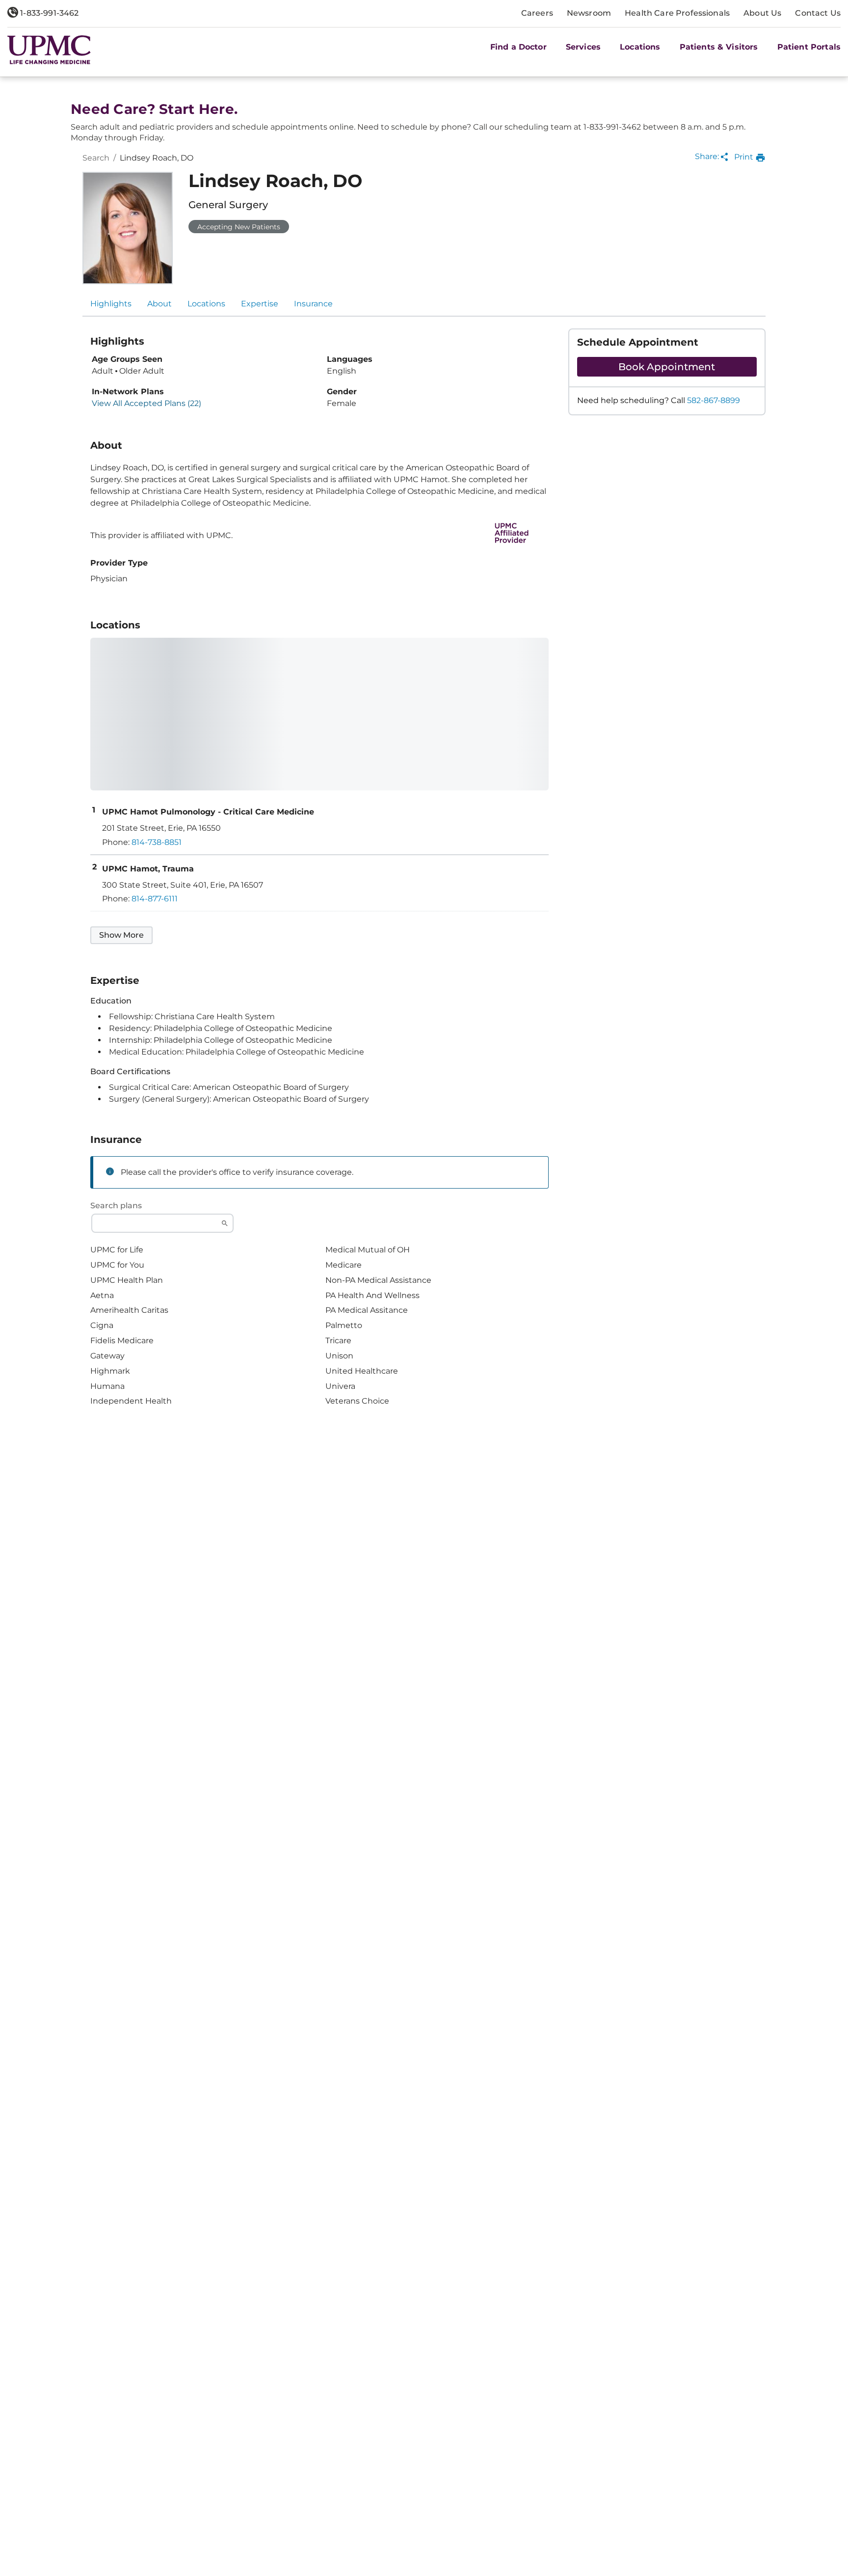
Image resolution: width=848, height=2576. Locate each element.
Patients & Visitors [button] (719, 47)
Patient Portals (809, 47)
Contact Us (818, 13)
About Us (762, 13)
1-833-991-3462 (48, 13)
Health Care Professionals (677, 13)
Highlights (111, 304)
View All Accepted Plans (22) (146, 404)
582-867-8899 (714, 400)
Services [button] (583, 47)
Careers (537, 13)
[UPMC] (49, 50)
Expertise (260, 304)
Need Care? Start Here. (154, 109)
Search (96, 158)
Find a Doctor (518, 47)
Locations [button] (640, 47)
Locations (206, 304)
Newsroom (589, 13)
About (159, 304)
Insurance (313, 304)
